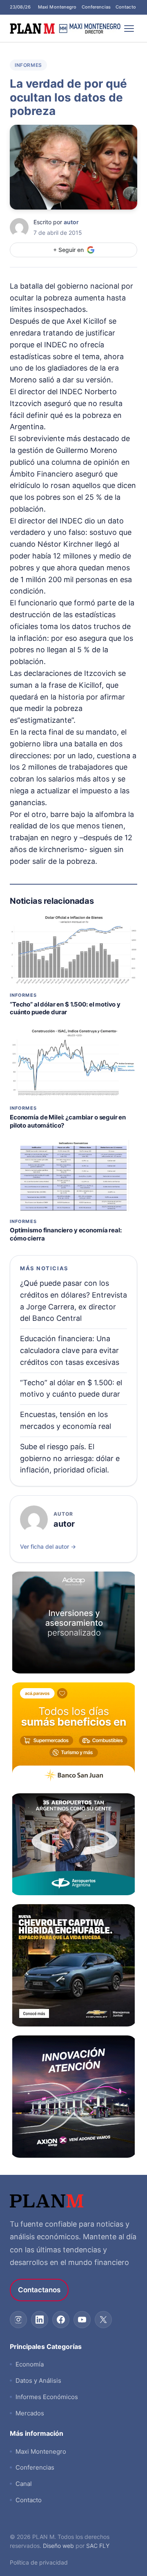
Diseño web (58, 2546)
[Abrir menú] (129, 29)
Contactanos (39, 2290)
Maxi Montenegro (57, 7)
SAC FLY (98, 2546)
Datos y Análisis (38, 2381)
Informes (28, 65)
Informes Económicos (47, 2397)
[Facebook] (61, 2320)
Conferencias (96, 7)
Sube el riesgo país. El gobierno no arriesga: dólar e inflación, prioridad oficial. (70, 1458)
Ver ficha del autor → (48, 1546)
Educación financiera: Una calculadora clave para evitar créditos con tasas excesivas (70, 1350)
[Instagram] (18, 2320)
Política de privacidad (39, 2562)
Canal (24, 2484)
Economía (30, 2364)
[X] (103, 2320)
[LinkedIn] (40, 2320)
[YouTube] (82, 2320)
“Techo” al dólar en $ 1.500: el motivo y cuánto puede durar (65, 1008)
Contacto (126, 7)
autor (71, 222)
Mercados (30, 2413)
